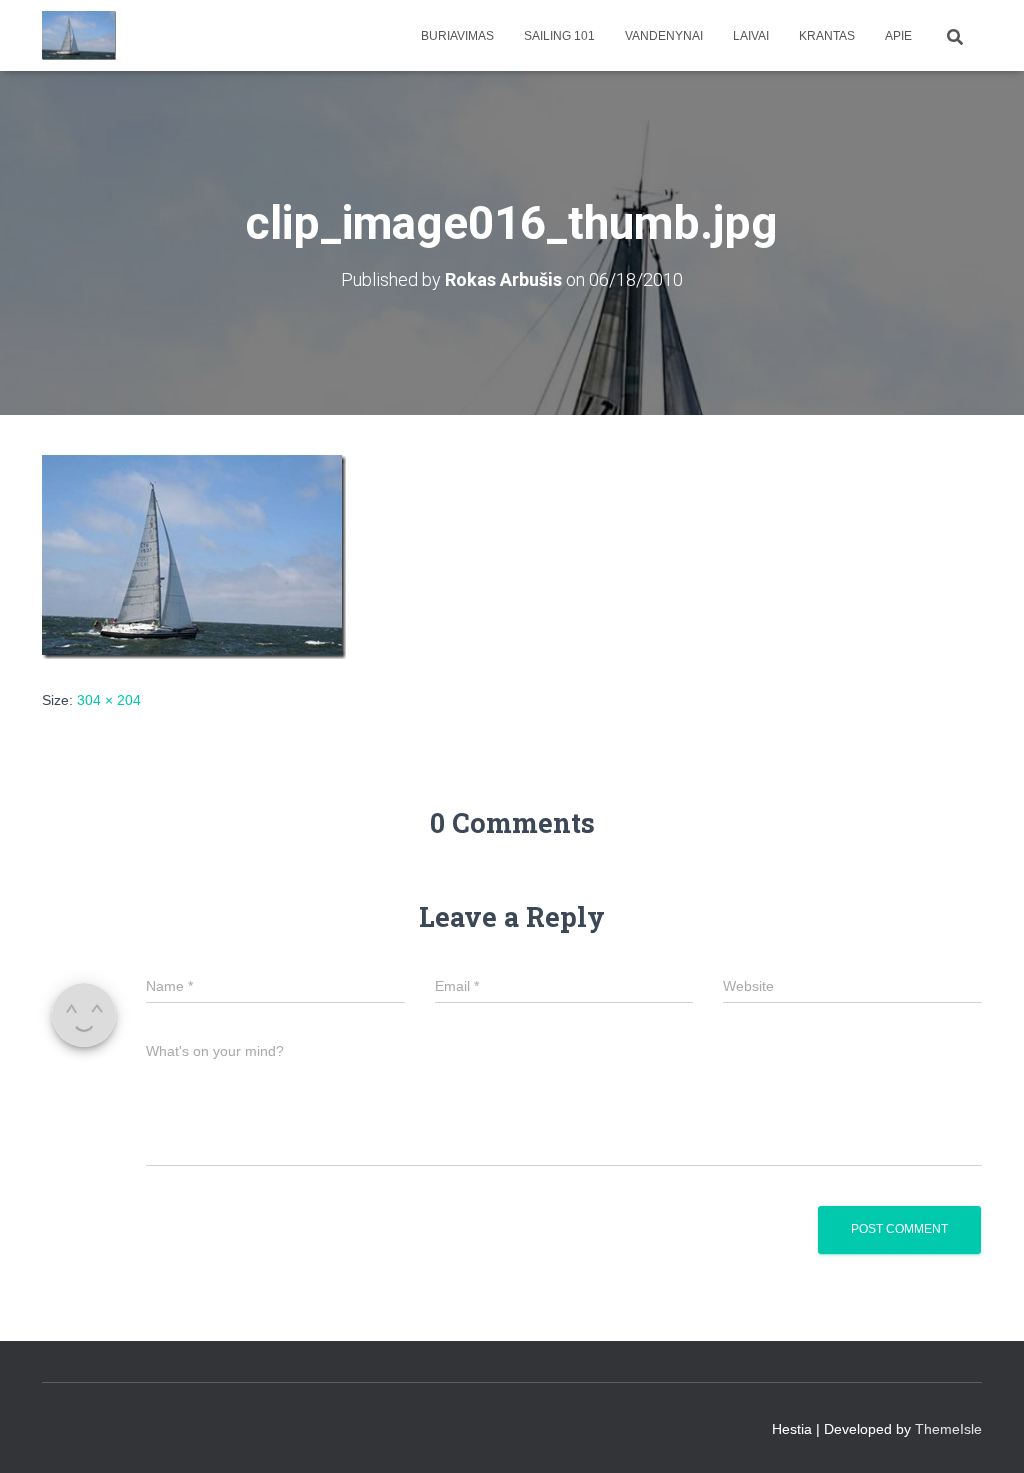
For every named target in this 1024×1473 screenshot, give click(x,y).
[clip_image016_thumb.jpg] (194, 555)
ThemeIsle (948, 1429)
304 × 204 (109, 700)
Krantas (827, 36)
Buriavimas (457, 36)
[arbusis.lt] (79, 36)
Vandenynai (664, 36)
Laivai (751, 36)
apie (898, 36)
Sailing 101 (559, 36)
